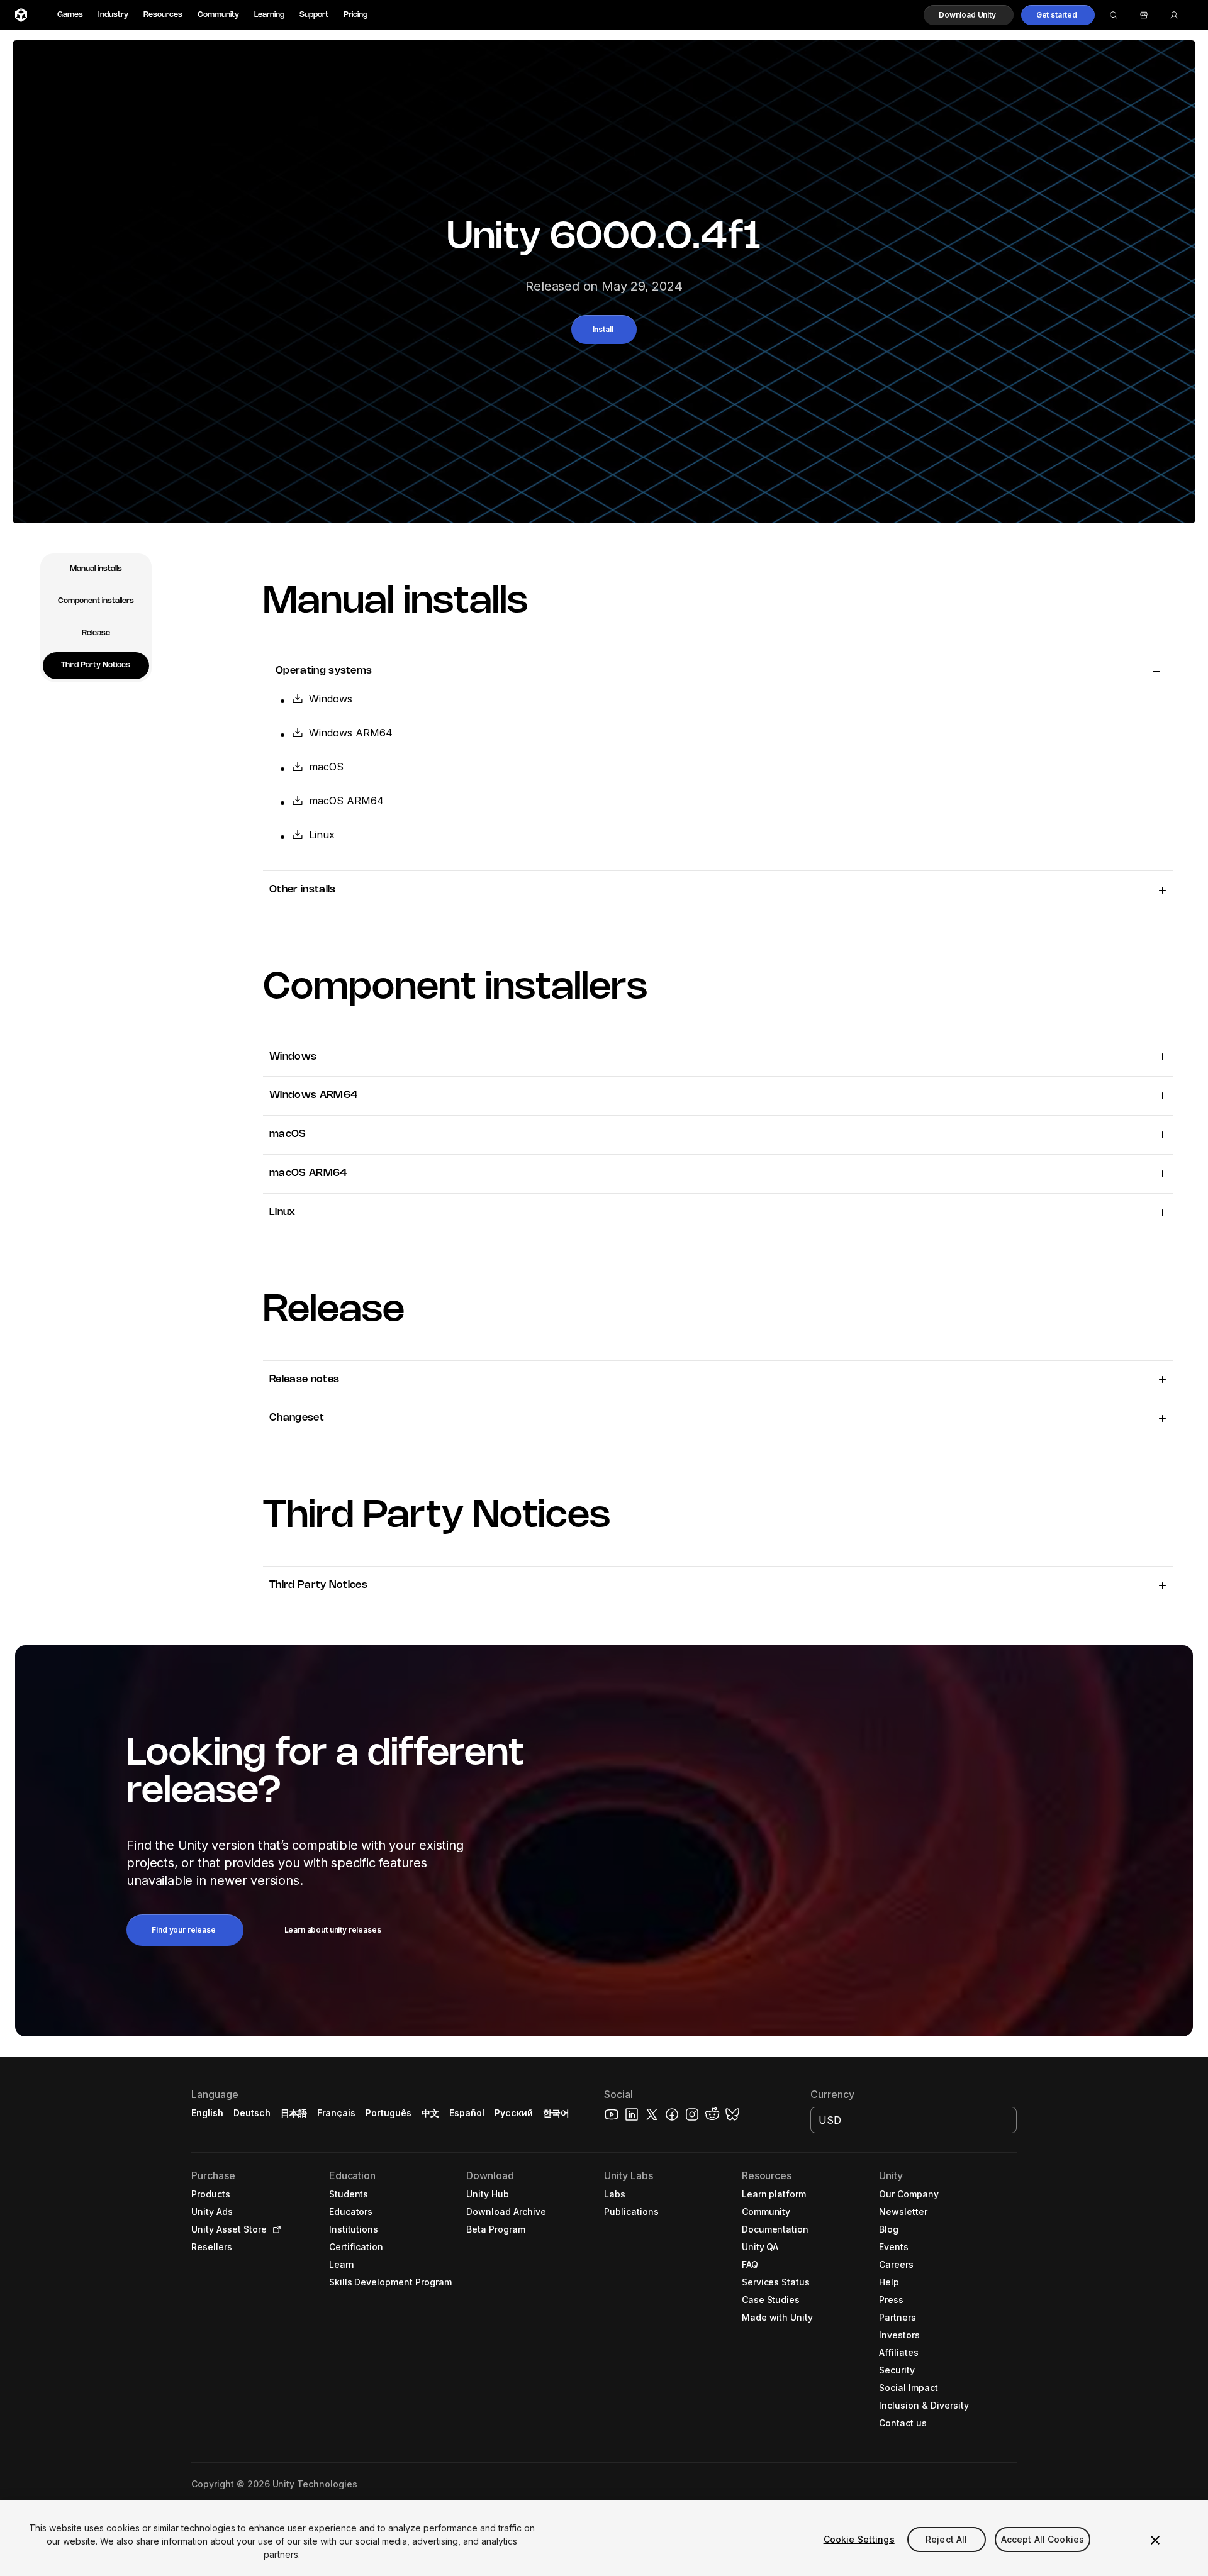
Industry (113, 15)
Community (218, 15)
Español (467, 2113)
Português (389, 2113)
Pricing (355, 15)
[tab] (96, 569)
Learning (269, 15)
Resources (163, 15)
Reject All (946, 2539)
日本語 (294, 2113)
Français (337, 2113)
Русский (514, 2113)
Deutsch (252, 2113)
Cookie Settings (859, 2539)
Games (70, 15)
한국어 (556, 2113)
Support (314, 15)
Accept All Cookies (1043, 2539)
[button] (969, 15)
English (207, 2113)
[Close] (1155, 2540)
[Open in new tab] (274, 2229)
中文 (430, 2113)
